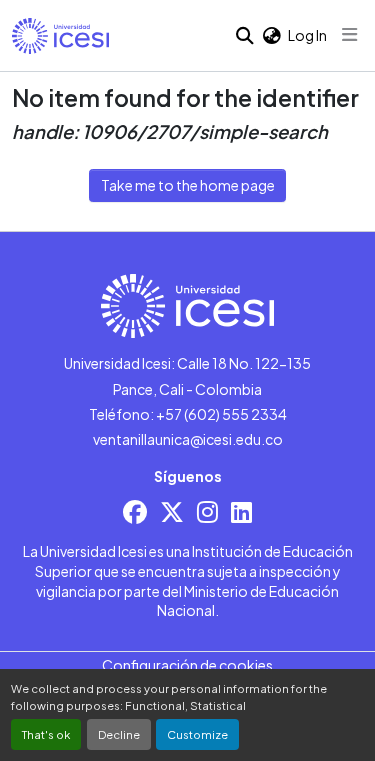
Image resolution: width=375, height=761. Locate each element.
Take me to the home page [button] (188, 185)
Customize (197, 734)
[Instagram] (207, 511)
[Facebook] (135, 511)
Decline (119, 734)
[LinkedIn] (241, 511)
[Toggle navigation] (350, 35)
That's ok (46, 734)
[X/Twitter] (172, 511)
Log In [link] (307, 35)
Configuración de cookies (187, 665)
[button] (60, 36)
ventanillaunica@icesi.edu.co (188, 439)
